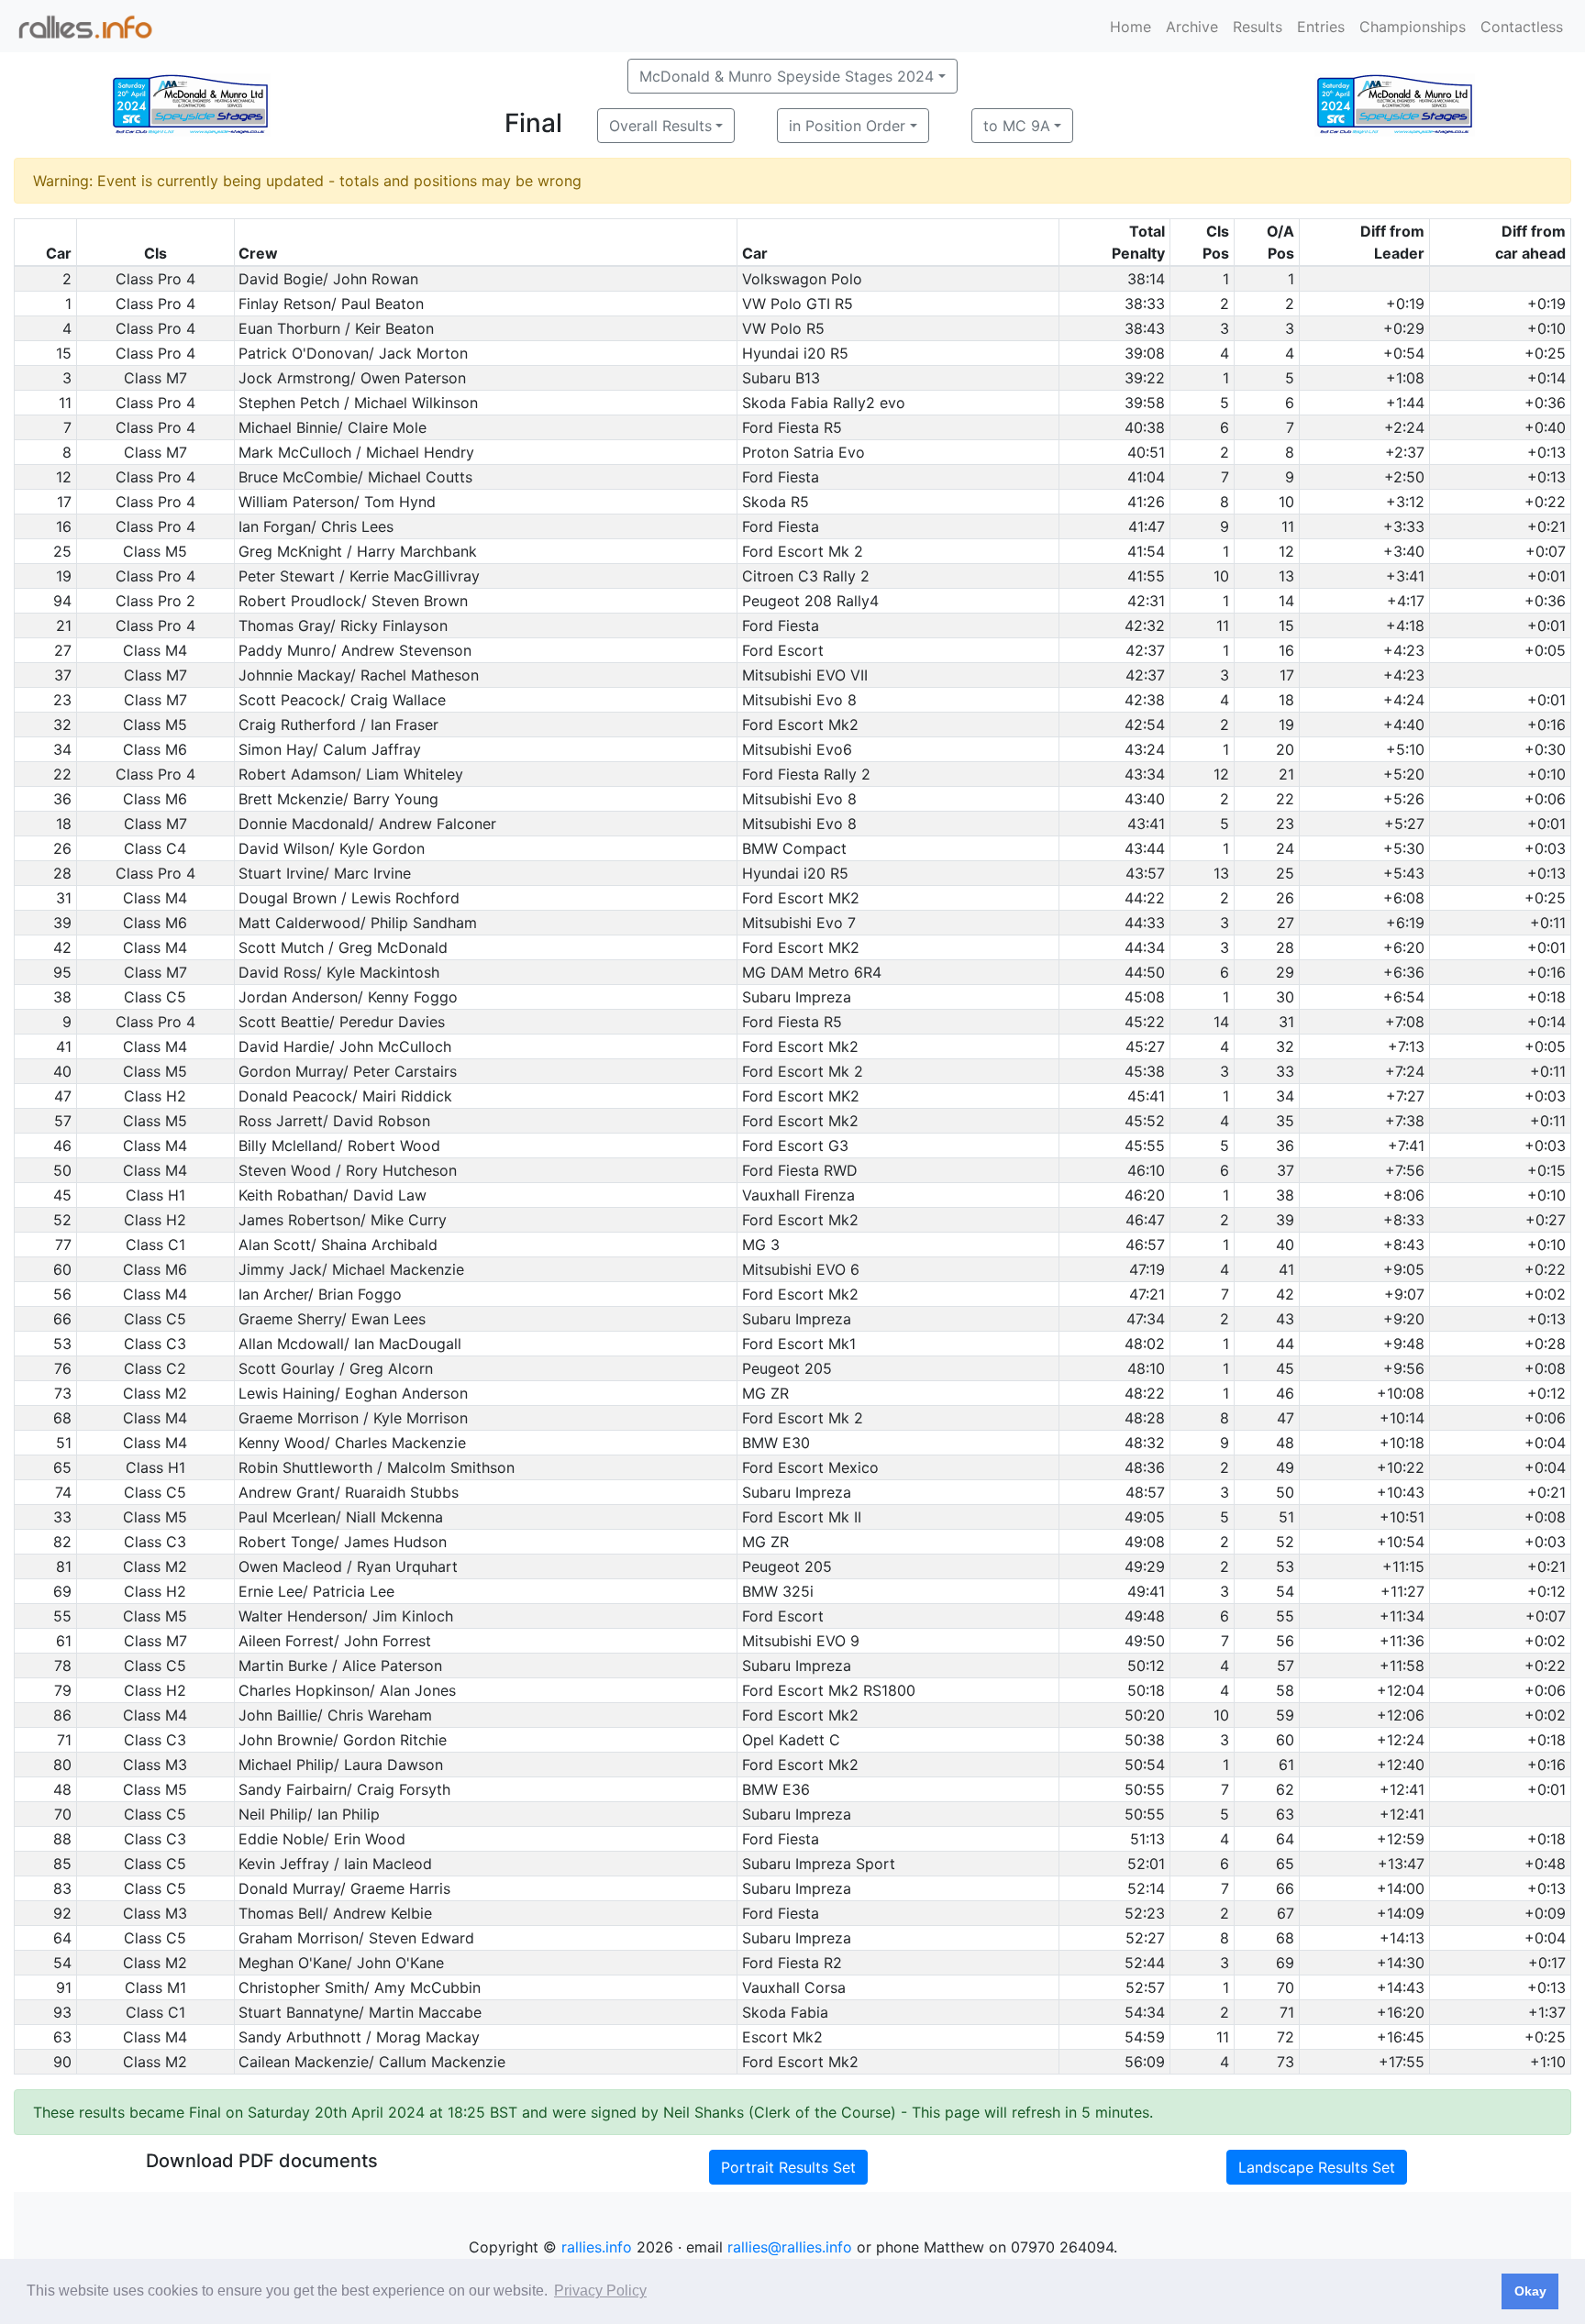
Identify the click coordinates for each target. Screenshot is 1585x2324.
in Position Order (847, 126)
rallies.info (597, 2247)
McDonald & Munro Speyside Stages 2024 (787, 76)
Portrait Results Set (788, 2167)
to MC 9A (1017, 126)
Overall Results (660, 126)
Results (1258, 27)
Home (1131, 27)
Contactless (1522, 27)
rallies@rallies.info (790, 2247)
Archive (1192, 27)
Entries (1321, 27)
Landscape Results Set (1317, 2167)
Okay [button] (1530, 2291)
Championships (1413, 27)
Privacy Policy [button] (600, 2291)
